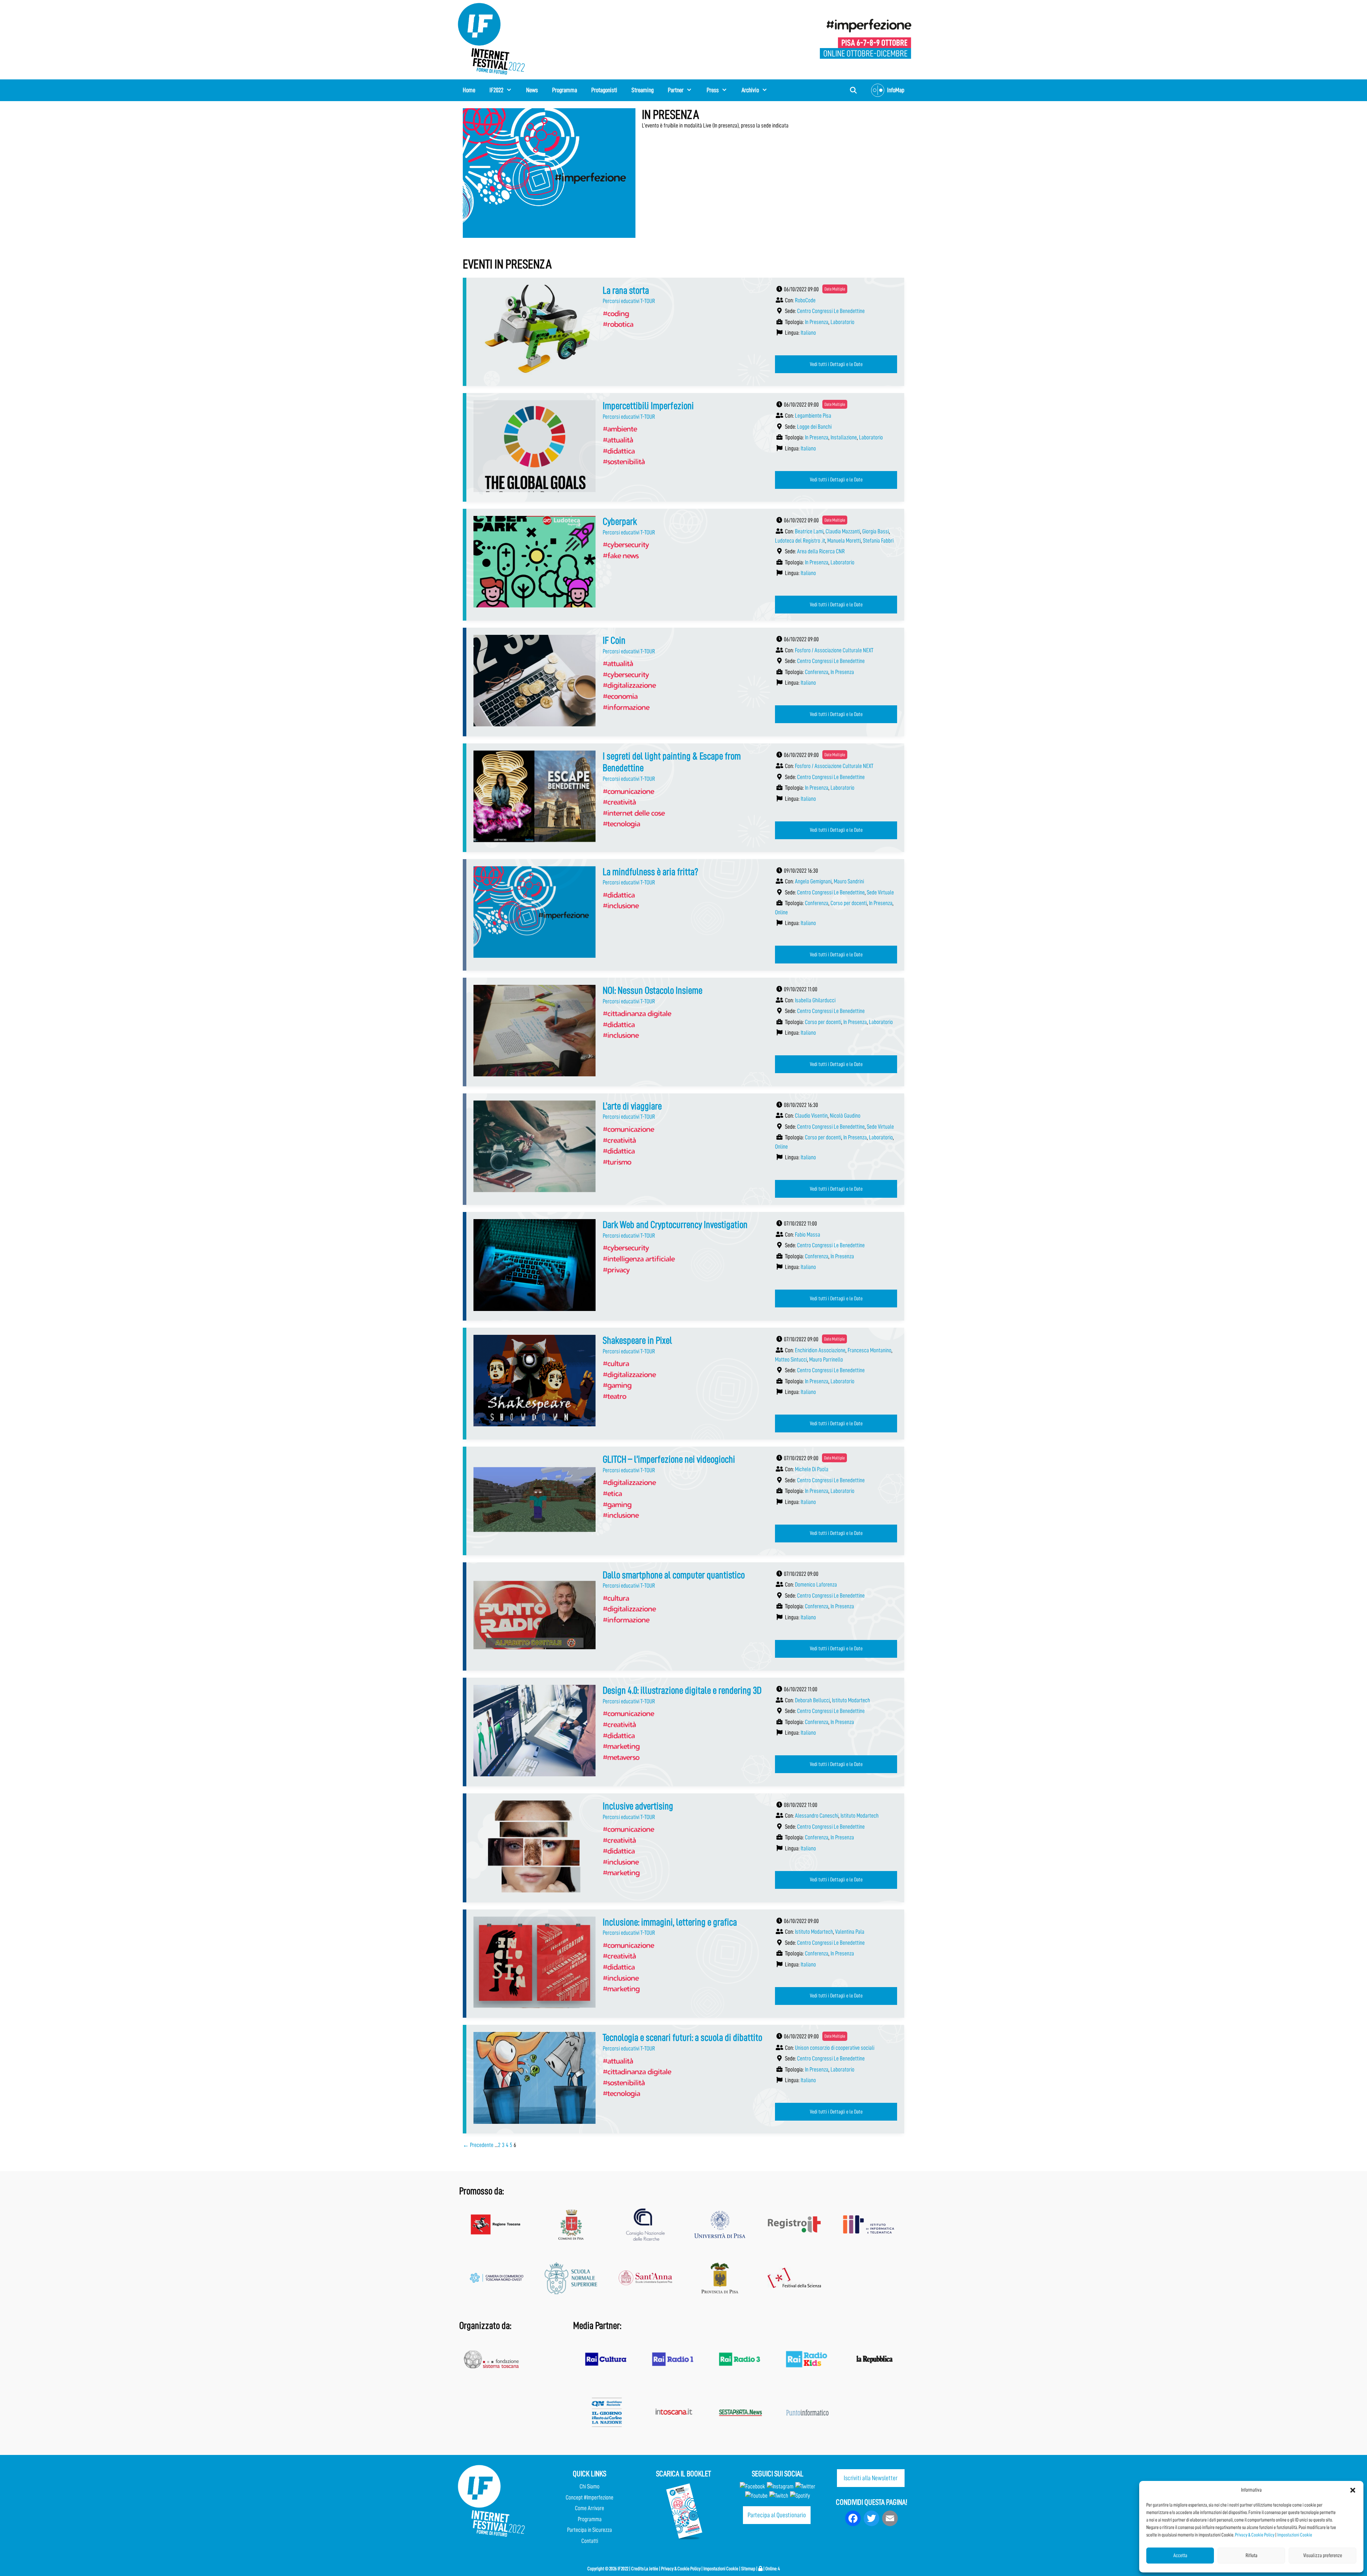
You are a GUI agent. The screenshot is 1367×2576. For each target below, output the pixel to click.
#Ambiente (620, 429)
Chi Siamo (590, 2486)
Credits (637, 2569)
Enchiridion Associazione (820, 1350)
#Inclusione (621, 905)
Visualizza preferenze (1323, 2556)
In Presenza (817, 322)
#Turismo (617, 1162)
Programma (565, 90)
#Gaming (617, 1385)
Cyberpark (620, 522)
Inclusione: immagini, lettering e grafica (670, 1922)
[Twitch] (779, 2496)
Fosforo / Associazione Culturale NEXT (834, 650)
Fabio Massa (808, 1235)
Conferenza (817, 672)
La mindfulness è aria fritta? (650, 872)
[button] (1353, 2490)
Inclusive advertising (638, 1806)
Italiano (808, 333)
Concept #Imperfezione (590, 2497)
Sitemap (748, 2569)
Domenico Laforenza (816, 1585)
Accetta (1180, 2556)
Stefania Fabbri (878, 541)
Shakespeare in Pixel (637, 1341)
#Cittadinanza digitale (637, 1013)
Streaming (643, 90)
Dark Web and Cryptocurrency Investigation (675, 1225)
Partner (676, 90)
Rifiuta (1251, 2556)
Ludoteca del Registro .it (800, 541)
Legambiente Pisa (813, 416)
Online (781, 912)
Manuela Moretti (844, 541)
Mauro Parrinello (826, 1360)
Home (469, 90)
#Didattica (619, 451)
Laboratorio (842, 322)
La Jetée (651, 2569)
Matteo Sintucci (791, 1360)
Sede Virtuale (880, 892)
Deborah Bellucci (812, 1700)
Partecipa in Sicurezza (590, 2530)
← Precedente (478, 2145)
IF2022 (496, 90)
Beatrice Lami (809, 531)
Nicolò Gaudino (845, 1116)
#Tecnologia (621, 824)
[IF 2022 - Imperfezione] (866, 38)
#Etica (612, 1493)
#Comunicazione (628, 791)
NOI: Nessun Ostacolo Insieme (653, 991)
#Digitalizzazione (629, 685)
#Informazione (626, 707)
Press (713, 90)
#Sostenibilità (624, 461)
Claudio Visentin (811, 1116)
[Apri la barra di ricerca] (853, 90)
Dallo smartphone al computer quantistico (674, 1575)
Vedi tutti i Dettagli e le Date (836, 364)
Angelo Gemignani (813, 881)
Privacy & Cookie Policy (1255, 2535)
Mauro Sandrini (849, 881)
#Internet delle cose (634, 813)
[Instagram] (780, 2486)
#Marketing (621, 1746)
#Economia (620, 696)
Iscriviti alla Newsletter (871, 2478)
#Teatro (614, 1396)
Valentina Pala (850, 1932)
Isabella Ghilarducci (815, 1000)
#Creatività (619, 802)
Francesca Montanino (870, 1350)
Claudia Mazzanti (843, 531)
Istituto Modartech (851, 1700)
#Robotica (618, 324)
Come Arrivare (590, 2508)
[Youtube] (756, 2496)
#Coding (616, 313)
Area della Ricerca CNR (821, 551)
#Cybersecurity (626, 544)
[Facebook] (752, 2486)
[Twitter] (805, 2486)
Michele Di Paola (812, 1469)
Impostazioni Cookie (1295, 2535)
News (532, 90)
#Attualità (618, 440)
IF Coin (614, 641)
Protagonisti (604, 90)
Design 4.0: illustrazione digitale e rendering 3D (682, 1691)
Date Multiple (835, 289)
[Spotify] (799, 2496)
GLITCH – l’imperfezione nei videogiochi (669, 1459)
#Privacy (616, 1270)
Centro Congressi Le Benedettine (831, 311)
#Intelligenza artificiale (639, 1259)
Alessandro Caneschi (817, 1816)
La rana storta (626, 291)
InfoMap (896, 90)
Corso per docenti (849, 903)
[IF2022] (491, 38)
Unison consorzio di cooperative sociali (835, 2048)
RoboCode (805, 300)
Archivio (750, 90)
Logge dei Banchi (814, 427)
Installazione (844, 437)
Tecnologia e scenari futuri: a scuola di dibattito (682, 2038)
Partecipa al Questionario (777, 2515)
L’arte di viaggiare (632, 1106)
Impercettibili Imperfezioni (648, 406)
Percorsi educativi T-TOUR (629, 301)
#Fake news (621, 555)
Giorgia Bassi (876, 531)
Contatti (590, 2541)
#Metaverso (621, 1757)
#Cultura (616, 1363)
